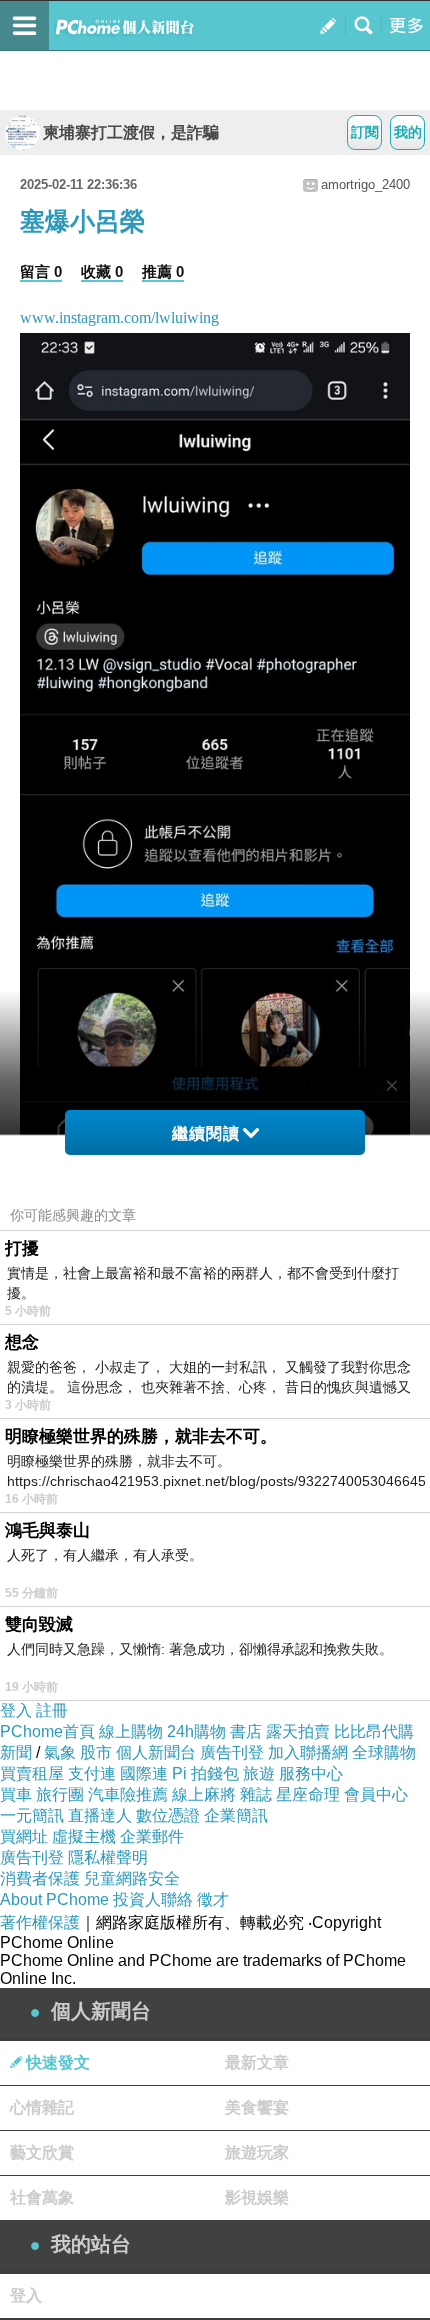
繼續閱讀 (206, 1133)
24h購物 (196, 1731)
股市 (96, 1752)
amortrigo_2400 (365, 184)
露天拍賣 (298, 1731)
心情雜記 (42, 2107)
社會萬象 (42, 2197)
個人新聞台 (156, 1752)
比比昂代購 (374, 1731)
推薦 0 (163, 271)
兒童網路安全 (132, 1878)
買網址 (24, 1836)
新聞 (16, 1752)
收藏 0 (102, 271)
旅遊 (259, 1773)
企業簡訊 (236, 1815)
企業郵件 (152, 1836)
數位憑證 (168, 1815)
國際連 (144, 1773)
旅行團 (60, 1794)
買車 (16, 1794)
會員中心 (376, 1794)
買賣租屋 (32, 1773)
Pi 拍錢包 (205, 1773)
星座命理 (308, 1794)
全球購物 (384, 1752)
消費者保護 (40, 1878)
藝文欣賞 (42, 2152)
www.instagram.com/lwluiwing (119, 317)
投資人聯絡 (153, 1899)
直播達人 (100, 1815)
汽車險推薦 (128, 1794)
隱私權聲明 (108, 1857)
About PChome (54, 1899)
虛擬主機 (84, 1836)
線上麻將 (204, 1794)
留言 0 (41, 271)
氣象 (60, 1752)
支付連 (92, 1773)
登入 (16, 1710)
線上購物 (131, 1731)
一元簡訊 (32, 1815)
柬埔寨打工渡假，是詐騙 (131, 132)
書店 (246, 1731)
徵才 (213, 1899)
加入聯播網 (308, 1752)
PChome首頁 (47, 1731)
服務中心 (311, 1773)
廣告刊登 (232, 1752)
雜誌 (256, 1794)
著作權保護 (40, 1922)
